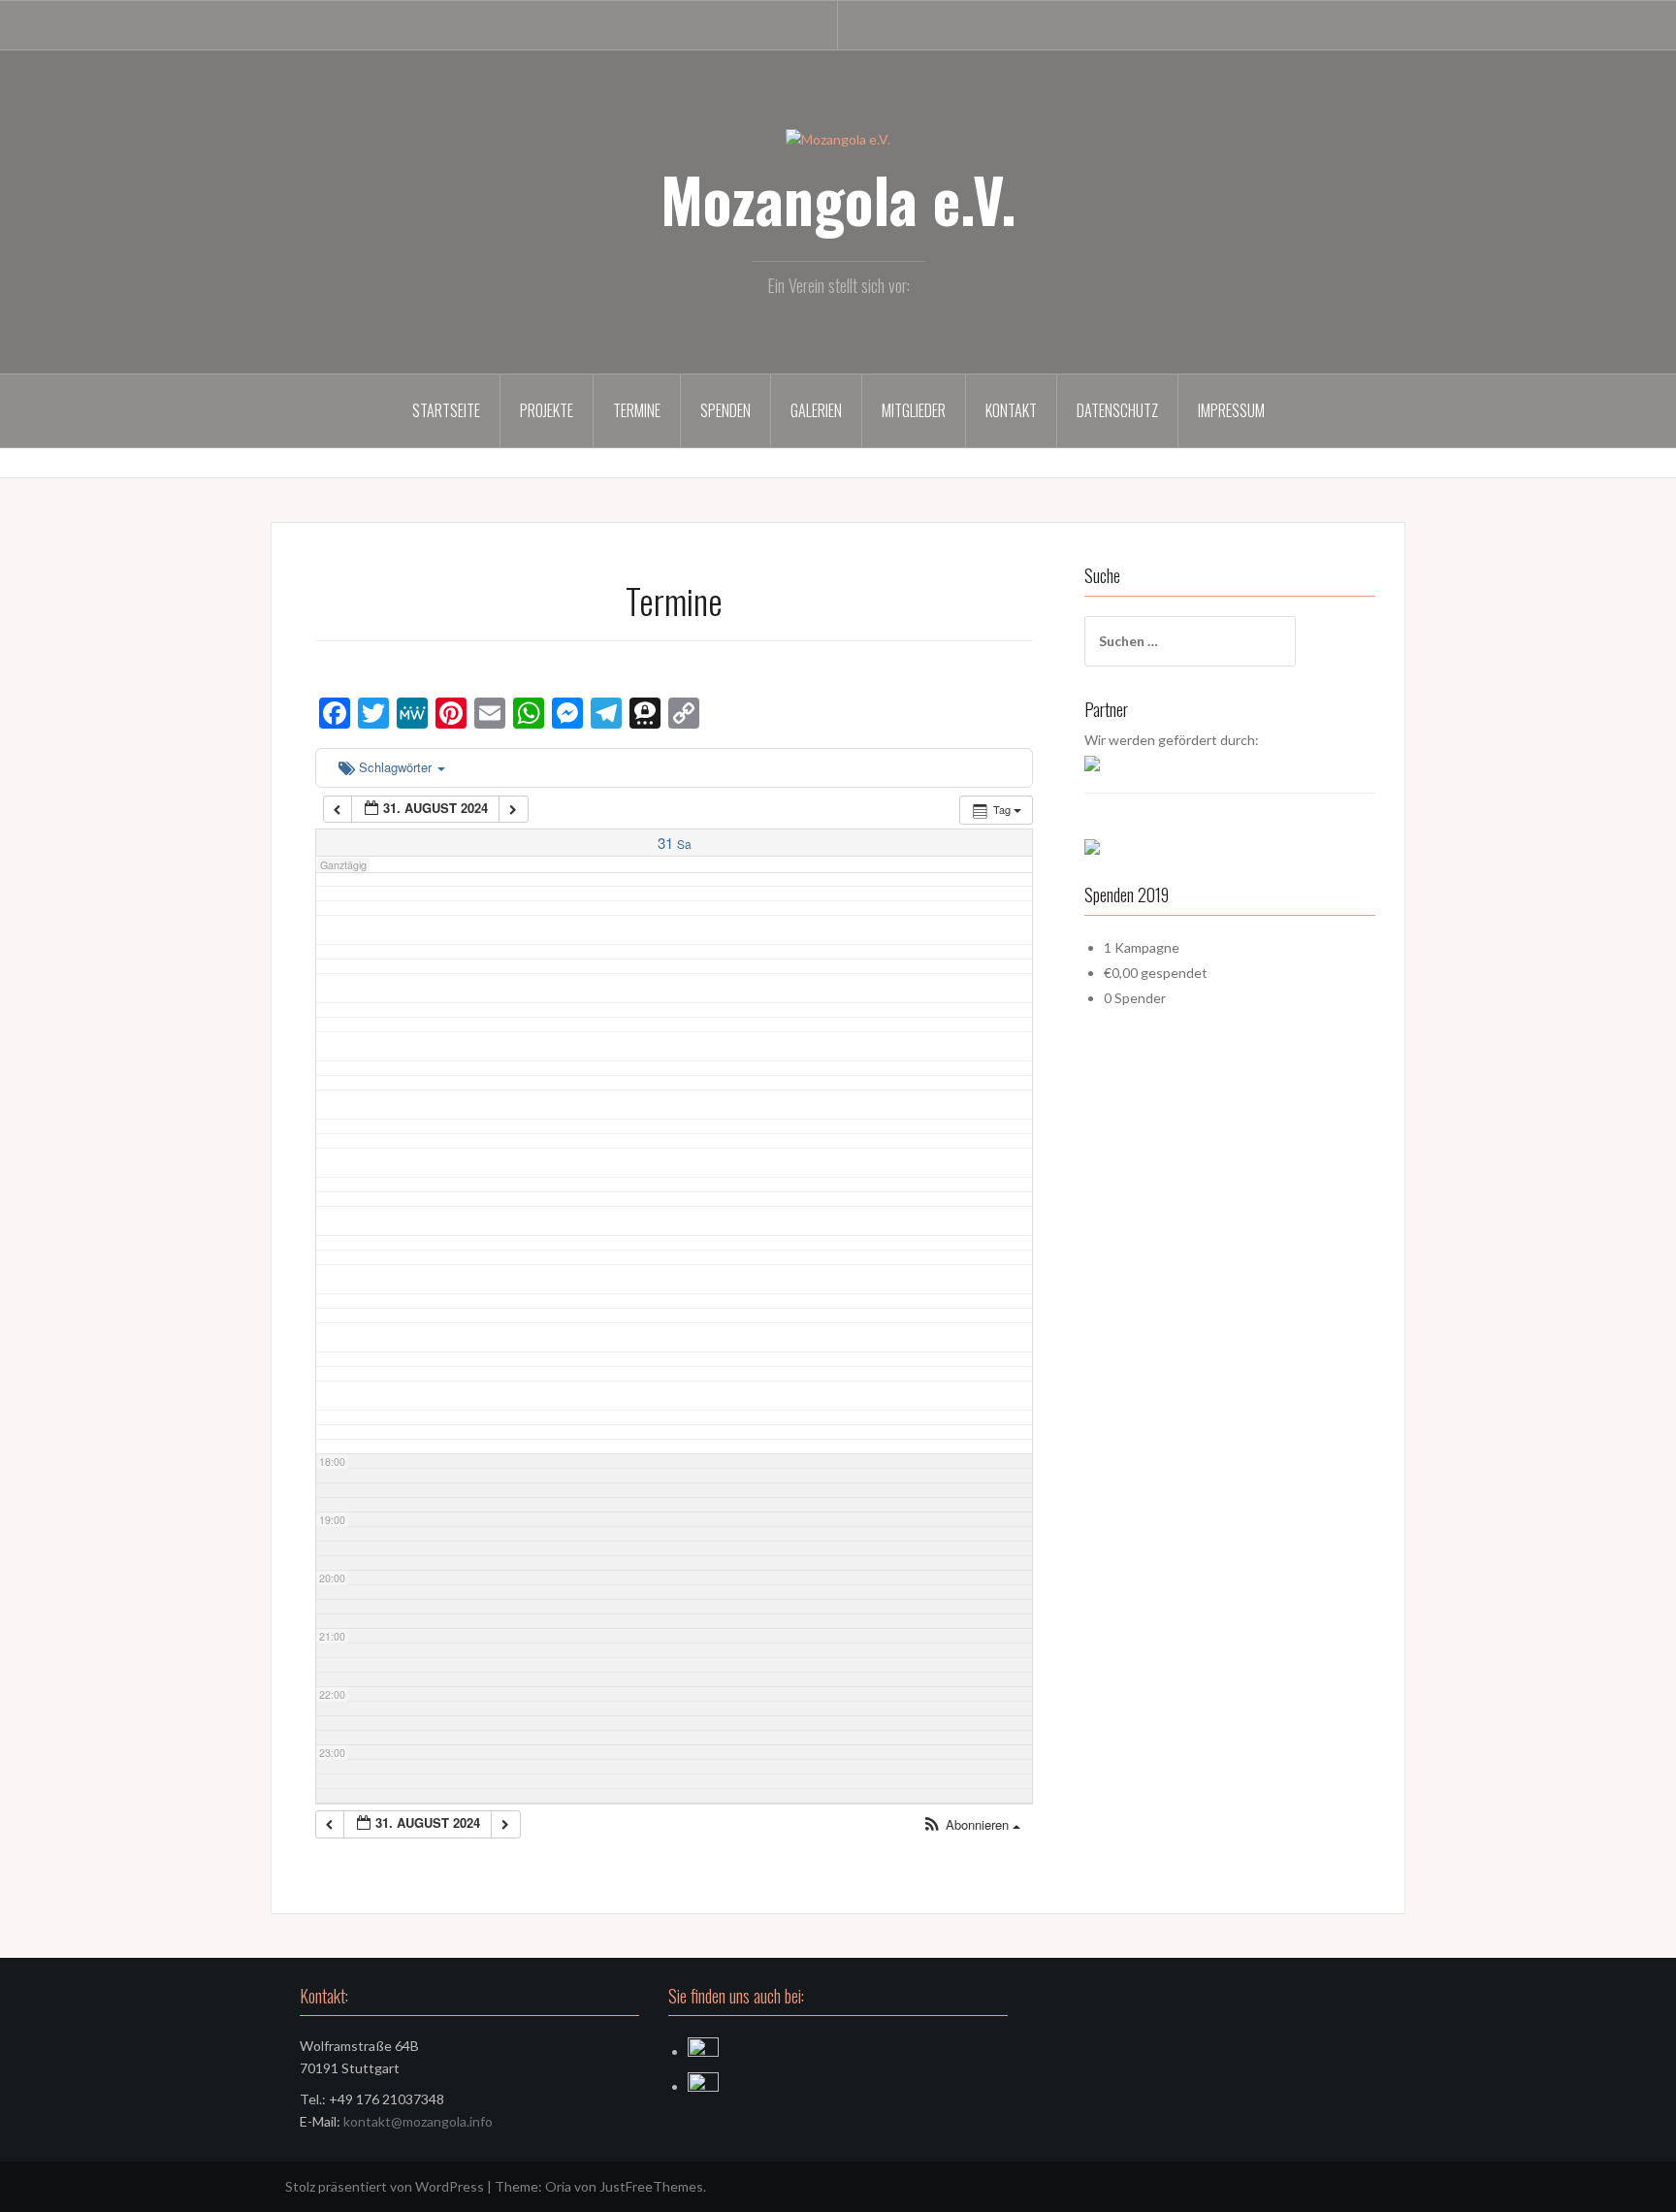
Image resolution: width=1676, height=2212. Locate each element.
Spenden (725, 410)
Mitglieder (914, 410)
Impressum (1231, 410)
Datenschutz (1117, 410)
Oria (558, 2186)
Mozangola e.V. (838, 199)
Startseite (446, 410)
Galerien (816, 410)
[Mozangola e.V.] (838, 138)
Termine (637, 410)
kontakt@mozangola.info (418, 2121)
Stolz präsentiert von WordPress (385, 2186)
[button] (971, 1825)
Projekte (547, 410)
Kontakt (1011, 410)
